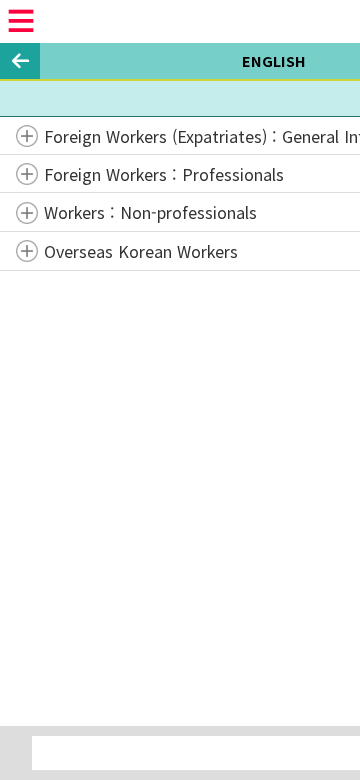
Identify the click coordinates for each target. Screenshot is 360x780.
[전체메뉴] (21, 21)
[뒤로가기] (20, 61)
